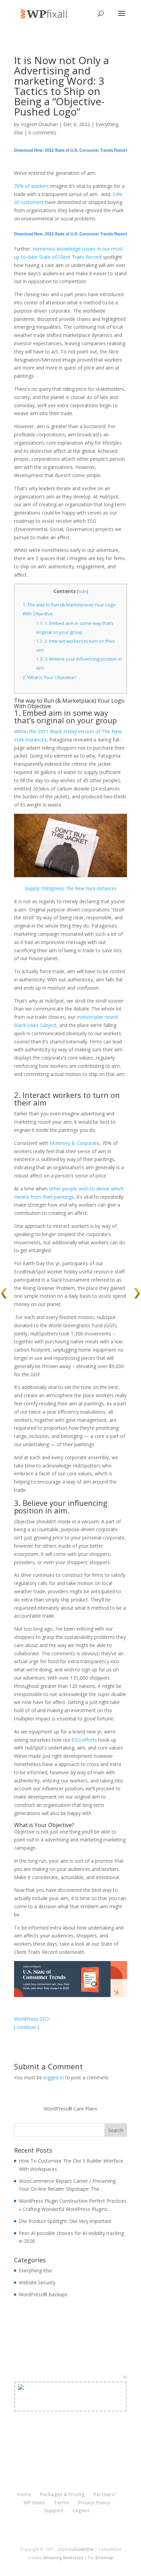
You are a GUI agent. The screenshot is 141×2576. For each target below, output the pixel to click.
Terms (61, 2502)
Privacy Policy (94, 2502)
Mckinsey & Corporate (74, 1143)
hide (82, 591)
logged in (54, 2077)
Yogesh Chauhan (39, 124)
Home (24, 2494)
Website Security (37, 2282)
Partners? (105, 2494)
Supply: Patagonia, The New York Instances (71, 888)
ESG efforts (85, 1740)
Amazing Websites (63, 2558)
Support (54, 2510)
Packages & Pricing (62, 2494)
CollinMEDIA (81, 2549)
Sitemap (104, 2558)
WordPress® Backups (43, 2294)
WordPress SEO (31, 2019)
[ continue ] (27, 2027)
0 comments (42, 132)
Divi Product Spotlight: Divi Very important (65, 2221)
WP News (34, 2502)
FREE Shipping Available (71, 2405)
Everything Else (35, 2270)
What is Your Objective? (49, 677)
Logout (81, 2510)
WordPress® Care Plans (70, 2109)
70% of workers (31, 186)
